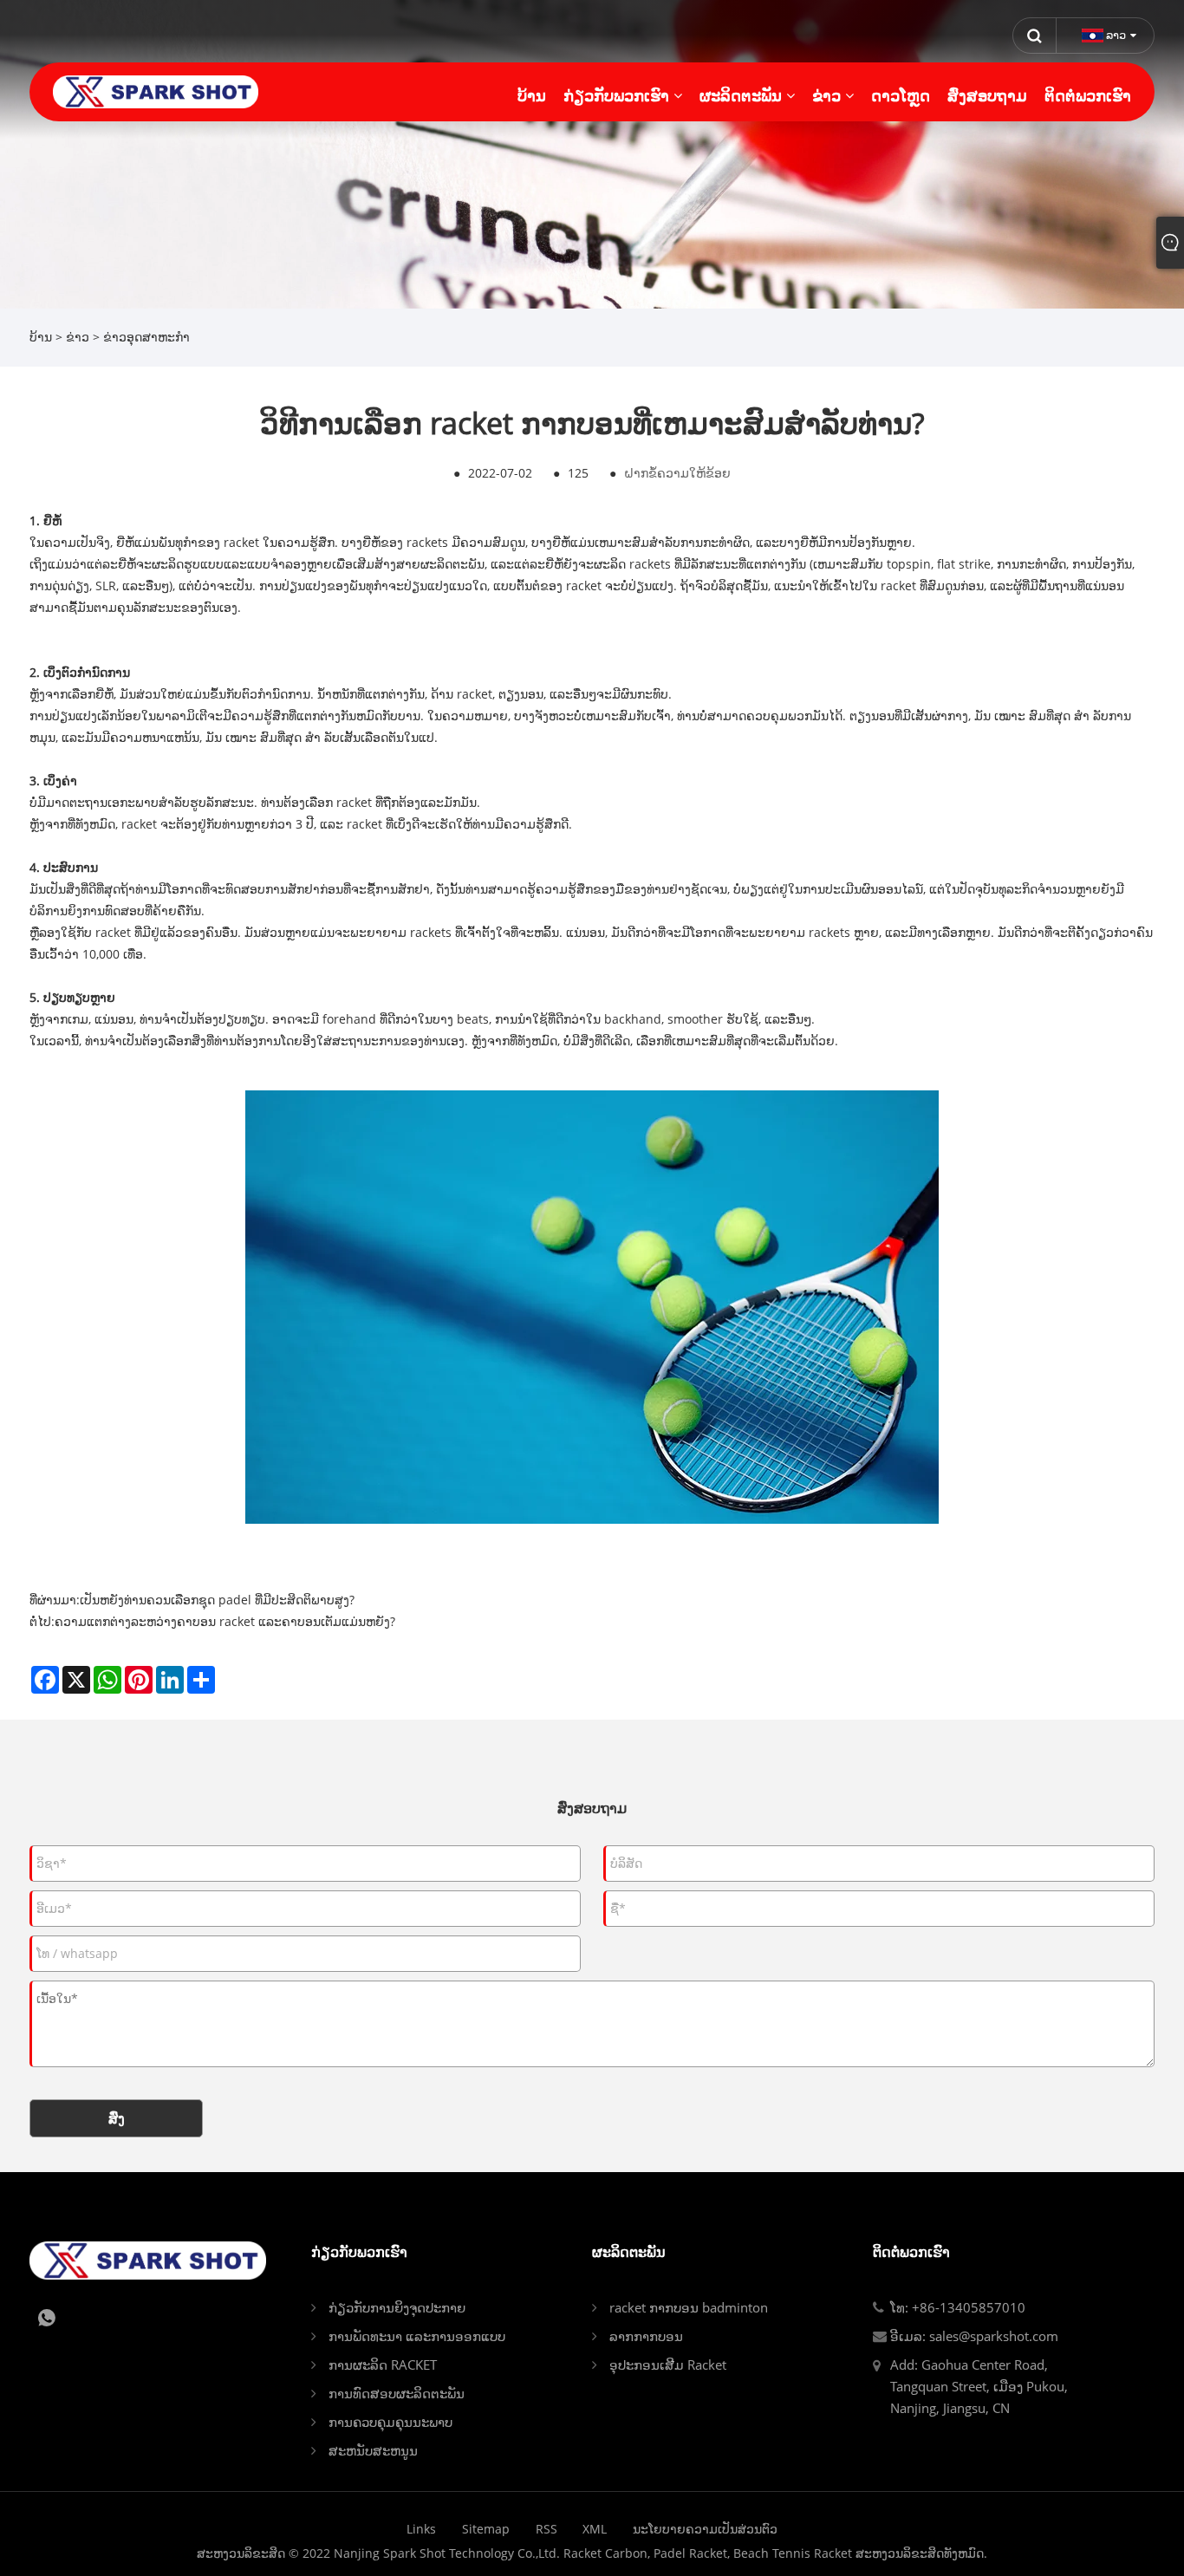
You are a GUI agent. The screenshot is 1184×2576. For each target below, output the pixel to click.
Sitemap (486, 2529)
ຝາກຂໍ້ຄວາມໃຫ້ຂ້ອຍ (677, 473)
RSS (546, 2529)
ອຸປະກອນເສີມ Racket (668, 2365)
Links (421, 2529)
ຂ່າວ (78, 337)
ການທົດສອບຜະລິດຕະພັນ (397, 2393)
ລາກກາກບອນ (646, 2336)
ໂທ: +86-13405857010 (958, 2307)
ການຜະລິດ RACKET (383, 2365)
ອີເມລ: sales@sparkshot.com (974, 2336)
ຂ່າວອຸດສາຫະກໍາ (146, 337)
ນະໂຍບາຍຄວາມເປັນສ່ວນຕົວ (705, 2529)
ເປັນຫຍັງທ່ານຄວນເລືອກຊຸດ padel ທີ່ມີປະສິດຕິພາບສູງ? (217, 1600)
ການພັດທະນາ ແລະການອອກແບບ (417, 2336)
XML (595, 2529)
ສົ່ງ (117, 2118)
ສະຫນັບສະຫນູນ (373, 2450)
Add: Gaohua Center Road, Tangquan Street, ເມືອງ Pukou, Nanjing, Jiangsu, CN (979, 2386)
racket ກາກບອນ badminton (689, 2307)
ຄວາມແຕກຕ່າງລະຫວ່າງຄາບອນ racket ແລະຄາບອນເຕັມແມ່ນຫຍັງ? (225, 1621)
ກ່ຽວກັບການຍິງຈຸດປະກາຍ (397, 2307)
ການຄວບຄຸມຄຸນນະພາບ (390, 2422)
